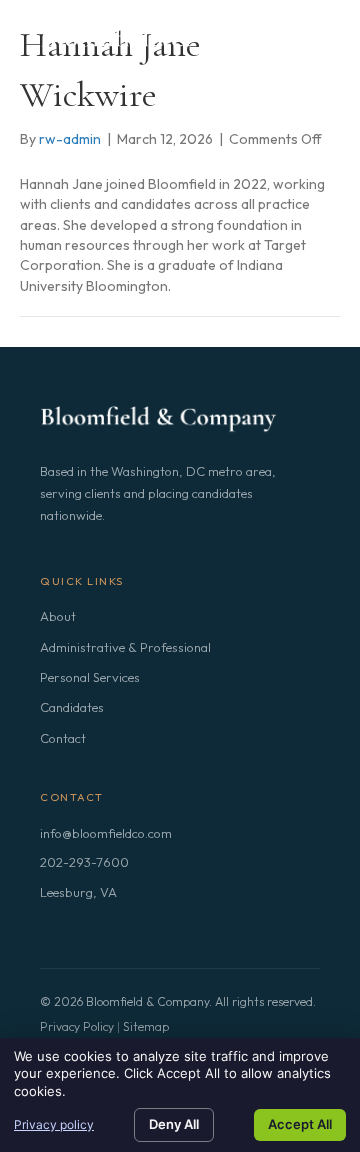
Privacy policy (54, 1124)
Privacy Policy (77, 1026)
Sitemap (146, 1026)
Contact (63, 738)
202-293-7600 (84, 862)
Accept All (300, 1124)
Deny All (174, 1124)
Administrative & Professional (125, 647)
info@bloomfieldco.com (106, 833)
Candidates (72, 707)
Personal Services (90, 677)
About (58, 616)
